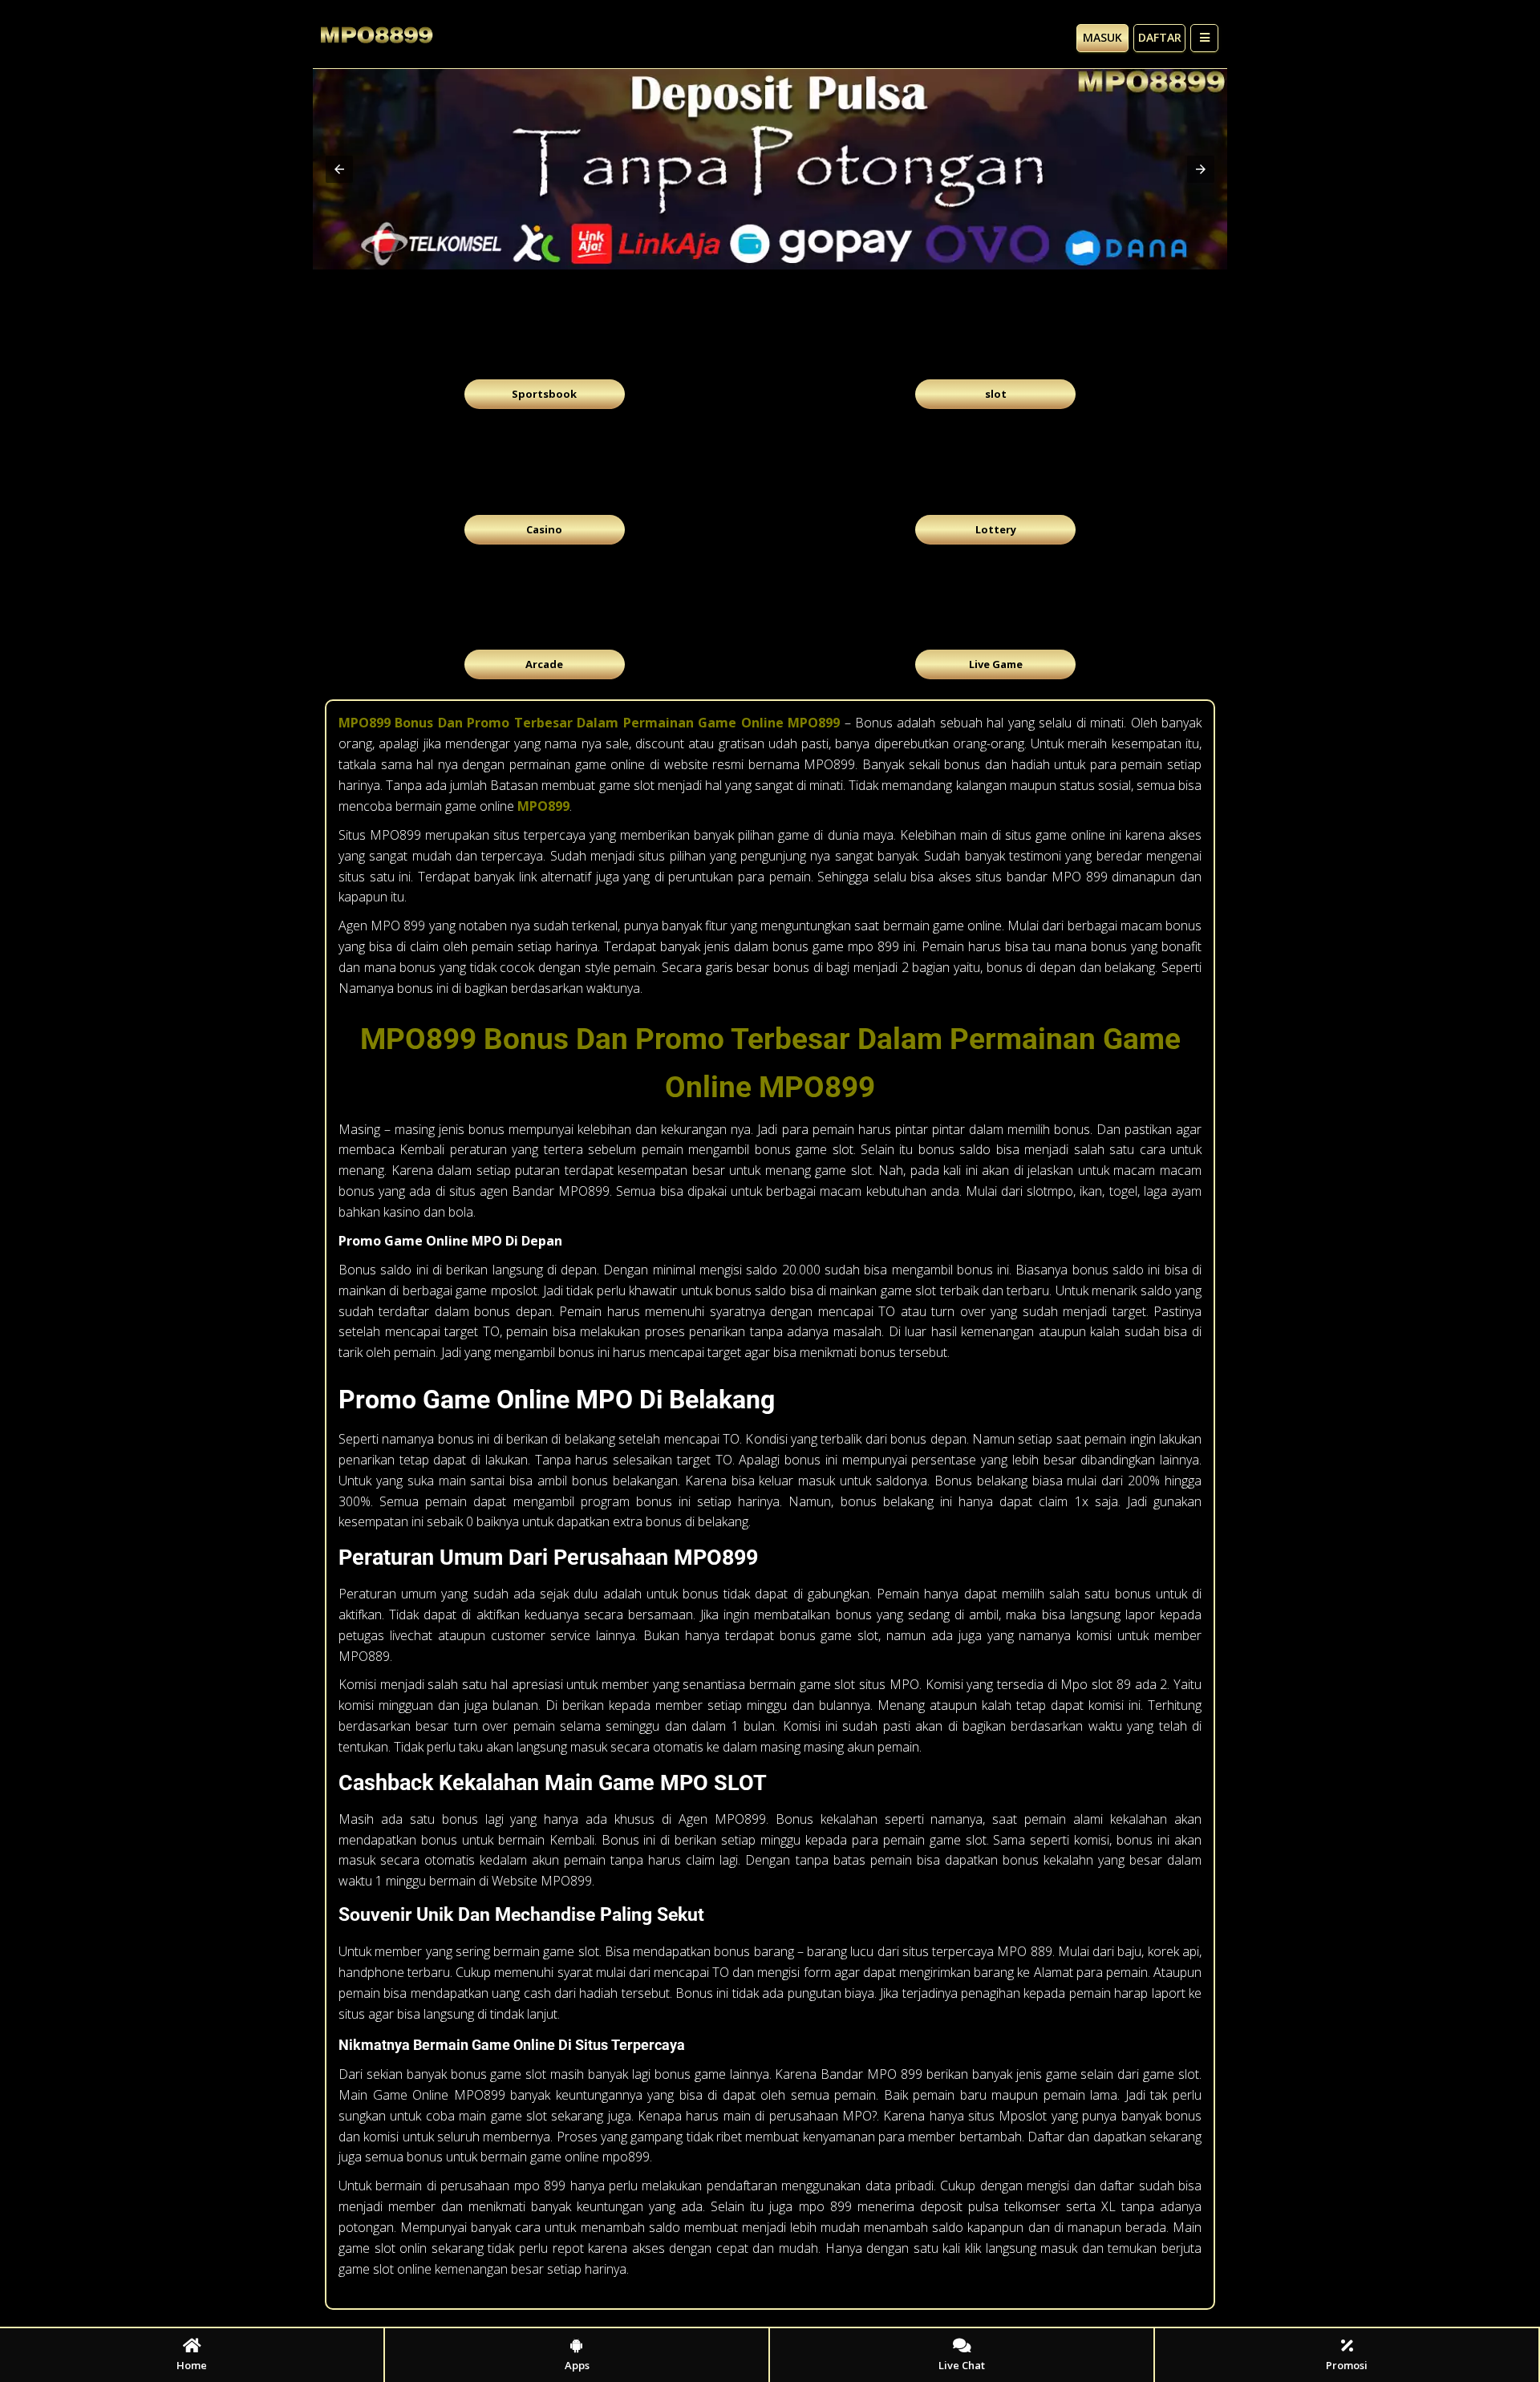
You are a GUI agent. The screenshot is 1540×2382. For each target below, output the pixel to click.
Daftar (1160, 37)
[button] (339, 169)
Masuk (1102, 37)
